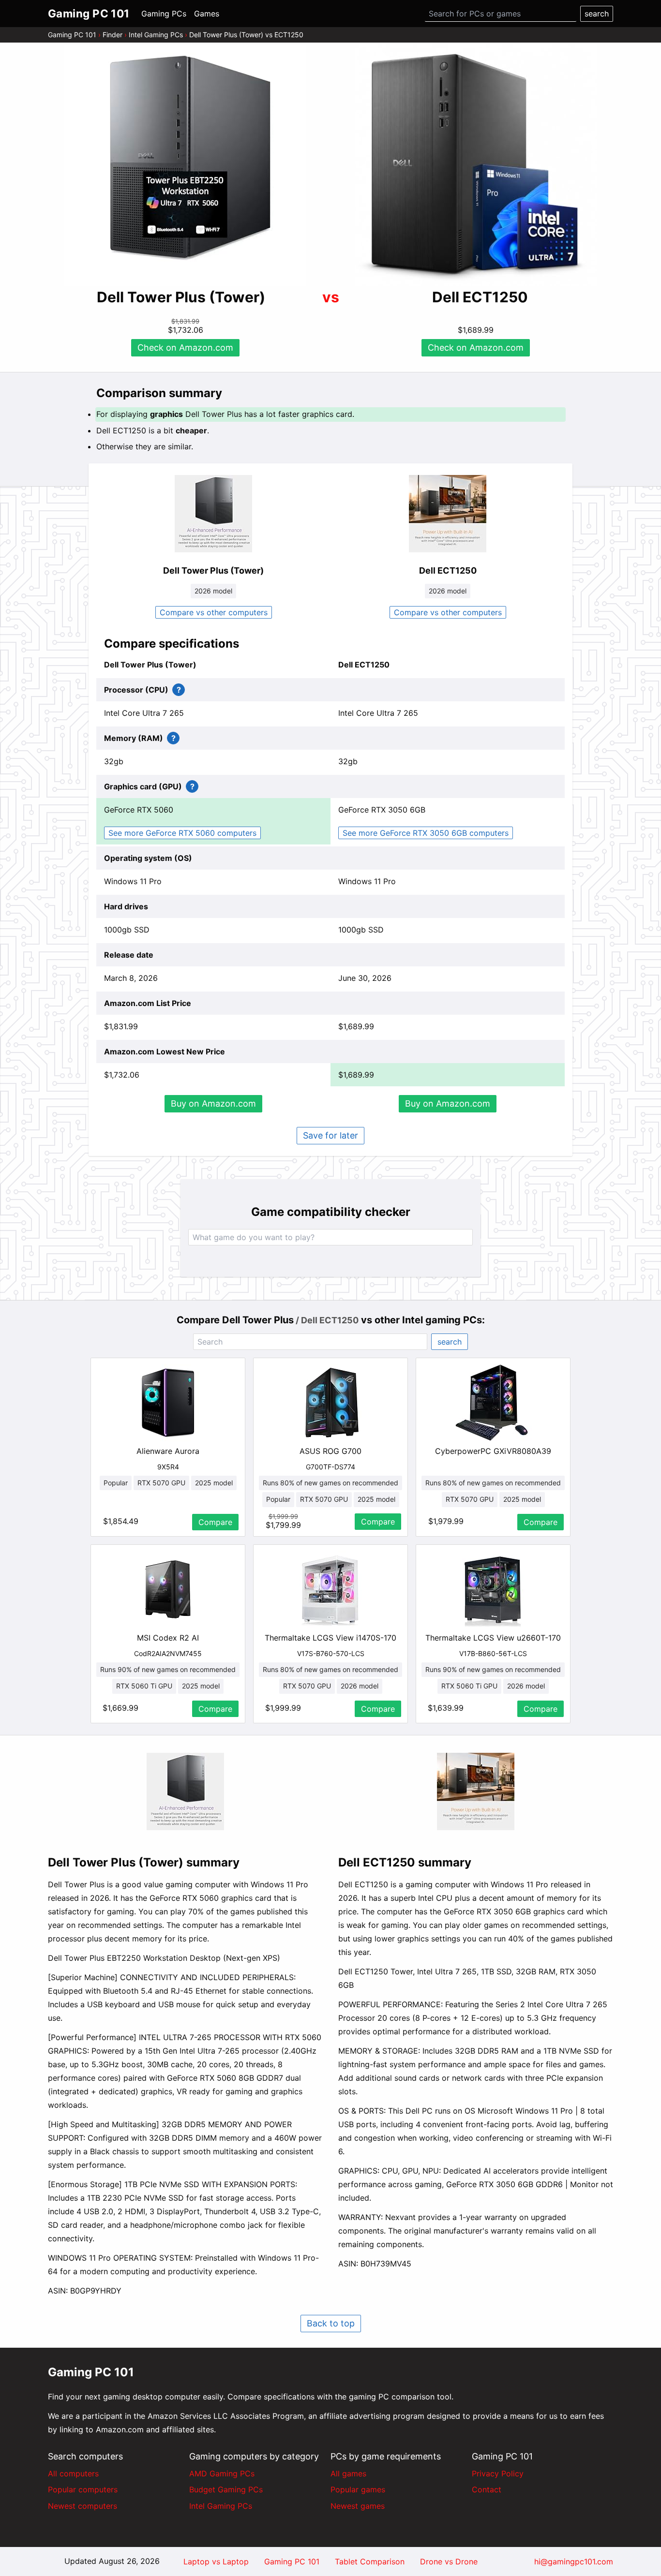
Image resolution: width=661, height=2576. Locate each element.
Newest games (358, 2506)
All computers (73, 2473)
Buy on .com (213, 1103)
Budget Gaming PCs (226, 2489)
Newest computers (83, 2506)
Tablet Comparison (370, 2561)
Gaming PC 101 (72, 35)
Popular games (358, 2489)
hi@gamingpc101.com (574, 2561)
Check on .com (185, 348)
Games (207, 14)
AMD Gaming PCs (222, 2473)
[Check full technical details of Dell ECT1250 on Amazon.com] (448, 514)
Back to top (331, 2323)
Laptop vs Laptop (216, 2561)
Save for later (330, 1135)
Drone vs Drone (449, 2561)
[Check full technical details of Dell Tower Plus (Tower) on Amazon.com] (213, 514)
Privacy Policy (498, 2473)
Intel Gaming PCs (156, 35)
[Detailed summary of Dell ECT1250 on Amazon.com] (476, 1791)
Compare (215, 1522)
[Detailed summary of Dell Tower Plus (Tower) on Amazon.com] (185, 1791)
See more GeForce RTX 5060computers (182, 833)
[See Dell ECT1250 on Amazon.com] (476, 165)
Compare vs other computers (214, 612)
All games (348, 2473)
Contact (487, 2489)
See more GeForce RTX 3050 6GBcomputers (426, 833)
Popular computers (83, 2489)
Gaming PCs (164, 14)
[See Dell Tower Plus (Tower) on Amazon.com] (185, 166)
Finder (113, 35)
